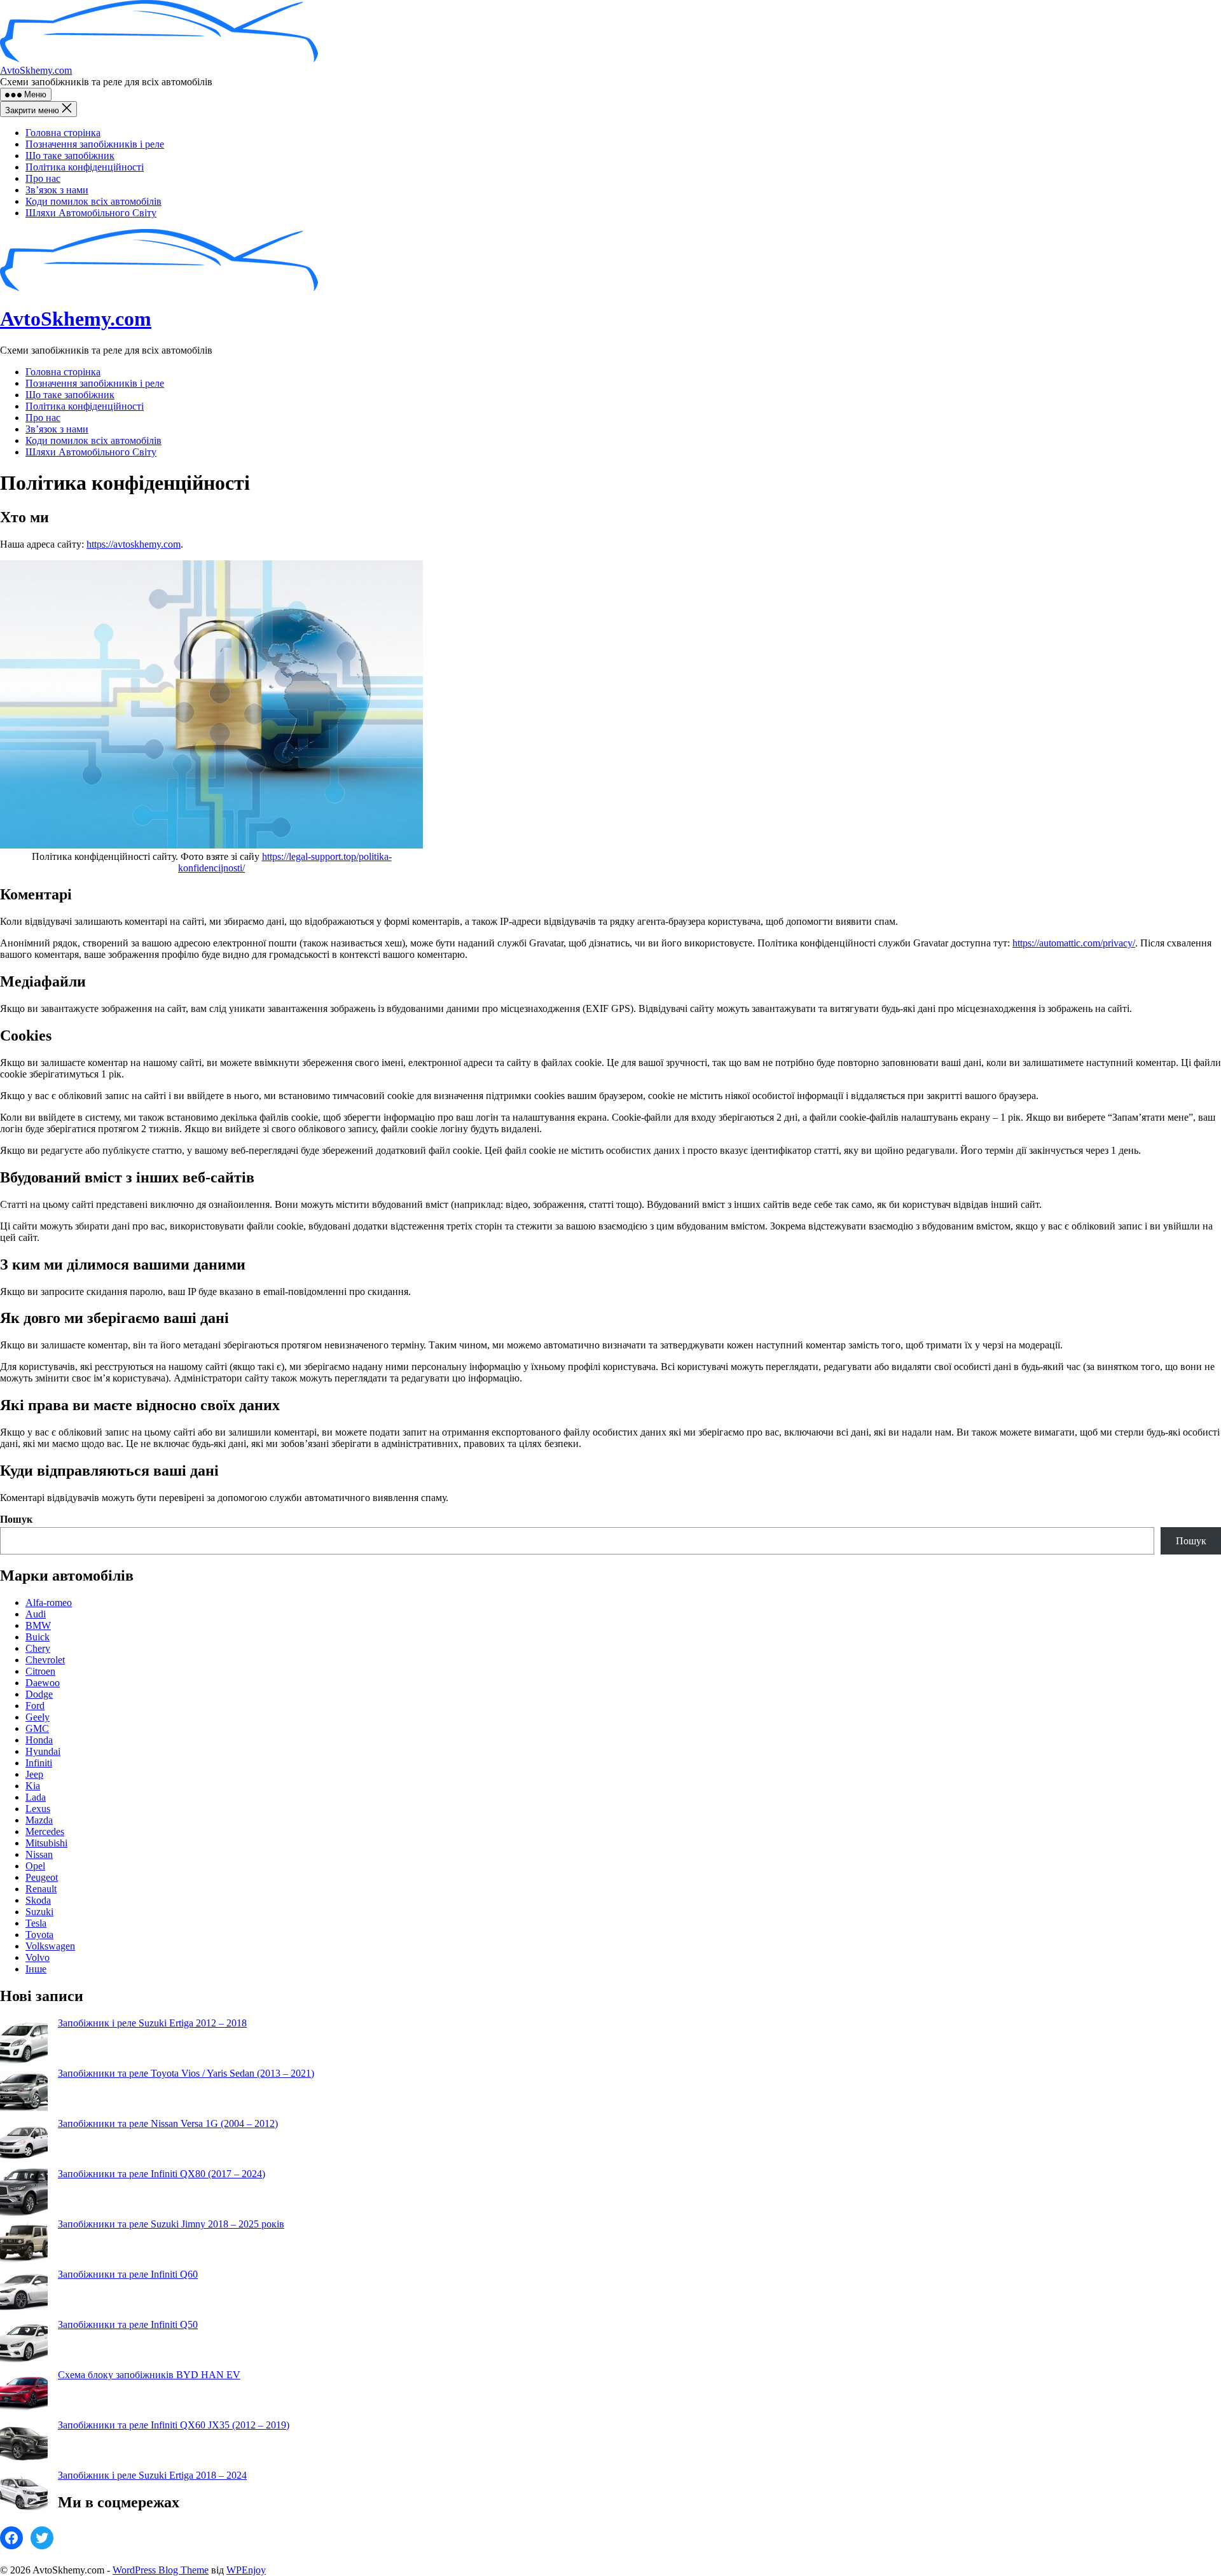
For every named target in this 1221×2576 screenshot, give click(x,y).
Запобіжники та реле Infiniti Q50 (128, 2324)
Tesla (36, 1923)
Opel (35, 1866)
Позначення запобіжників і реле (95, 144)
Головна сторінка (63, 133)
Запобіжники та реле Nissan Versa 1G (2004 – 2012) (168, 2123)
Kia (33, 1786)
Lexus (38, 1809)
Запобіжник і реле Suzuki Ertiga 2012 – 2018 (152, 2023)
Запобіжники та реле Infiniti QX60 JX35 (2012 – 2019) (174, 2425)
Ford (35, 1706)
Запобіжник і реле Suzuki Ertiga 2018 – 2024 (152, 2475)
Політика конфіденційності (85, 167)
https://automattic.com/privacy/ (1074, 943)
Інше (36, 1969)
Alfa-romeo (49, 1603)
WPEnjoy (246, 2570)
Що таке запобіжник (70, 156)
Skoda (38, 1900)
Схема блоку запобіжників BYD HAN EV (149, 2375)
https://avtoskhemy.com (134, 544)
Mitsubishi (46, 1843)
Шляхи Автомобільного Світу (91, 213)
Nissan (39, 1854)
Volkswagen (50, 1946)
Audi (36, 1614)
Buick (38, 1637)
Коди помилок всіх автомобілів (93, 201)
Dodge (39, 1694)
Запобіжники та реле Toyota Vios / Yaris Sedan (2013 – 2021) (186, 2073)
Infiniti (39, 1763)
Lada (36, 1797)
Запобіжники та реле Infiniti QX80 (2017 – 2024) (162, 2174)
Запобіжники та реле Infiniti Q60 (128, 2274)
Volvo (38, 1957)
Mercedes (45, 1832)
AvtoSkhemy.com (36, 70)
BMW (38, 1625)
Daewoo (43, 1683)
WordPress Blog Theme (161, 2570)
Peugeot (42, 1877)
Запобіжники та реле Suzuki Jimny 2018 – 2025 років (171, 2224)
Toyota (39, 1935)
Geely (38, 1717)
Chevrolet (45, 1660)
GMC (37, 1728)
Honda (39, 1740)
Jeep (34, 1774)
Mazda (39, 1820)
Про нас (43, 178)
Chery (38, 1648)
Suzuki (39, 1912)
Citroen (40, 1671)
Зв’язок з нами (57, 190)
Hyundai (43, 1751)
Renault (41, 1889)
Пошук (16, 1519)
